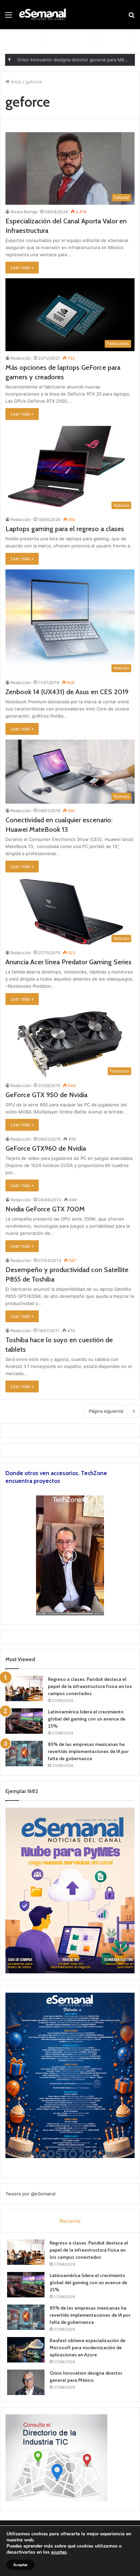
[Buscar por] (132, 17)
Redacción (21, 358)
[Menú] (8, 17)
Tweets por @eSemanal (30, 2194)
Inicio (16, 82)
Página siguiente (106, 1411)
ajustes (59, 2552)
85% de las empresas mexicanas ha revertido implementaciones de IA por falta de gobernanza (88, 1751)
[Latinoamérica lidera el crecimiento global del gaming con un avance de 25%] (24, 1721)
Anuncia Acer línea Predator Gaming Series (68, 962)
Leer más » (22, 267)
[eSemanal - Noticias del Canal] (44, 15)
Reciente (70, 2221)
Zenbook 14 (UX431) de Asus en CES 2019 (67, 692)
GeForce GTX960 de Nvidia (46, 1148)
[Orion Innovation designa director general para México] (26, 2382)
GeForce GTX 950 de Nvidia (46, 1095)
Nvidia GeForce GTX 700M (45, 1209)
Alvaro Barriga (24, 212)
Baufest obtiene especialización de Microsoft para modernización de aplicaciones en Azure (87, 2348)
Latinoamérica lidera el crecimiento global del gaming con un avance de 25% (87, 1719)
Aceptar (21, 2565)
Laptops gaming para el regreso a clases (65, 529)
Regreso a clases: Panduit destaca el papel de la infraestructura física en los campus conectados (90, 1686)
